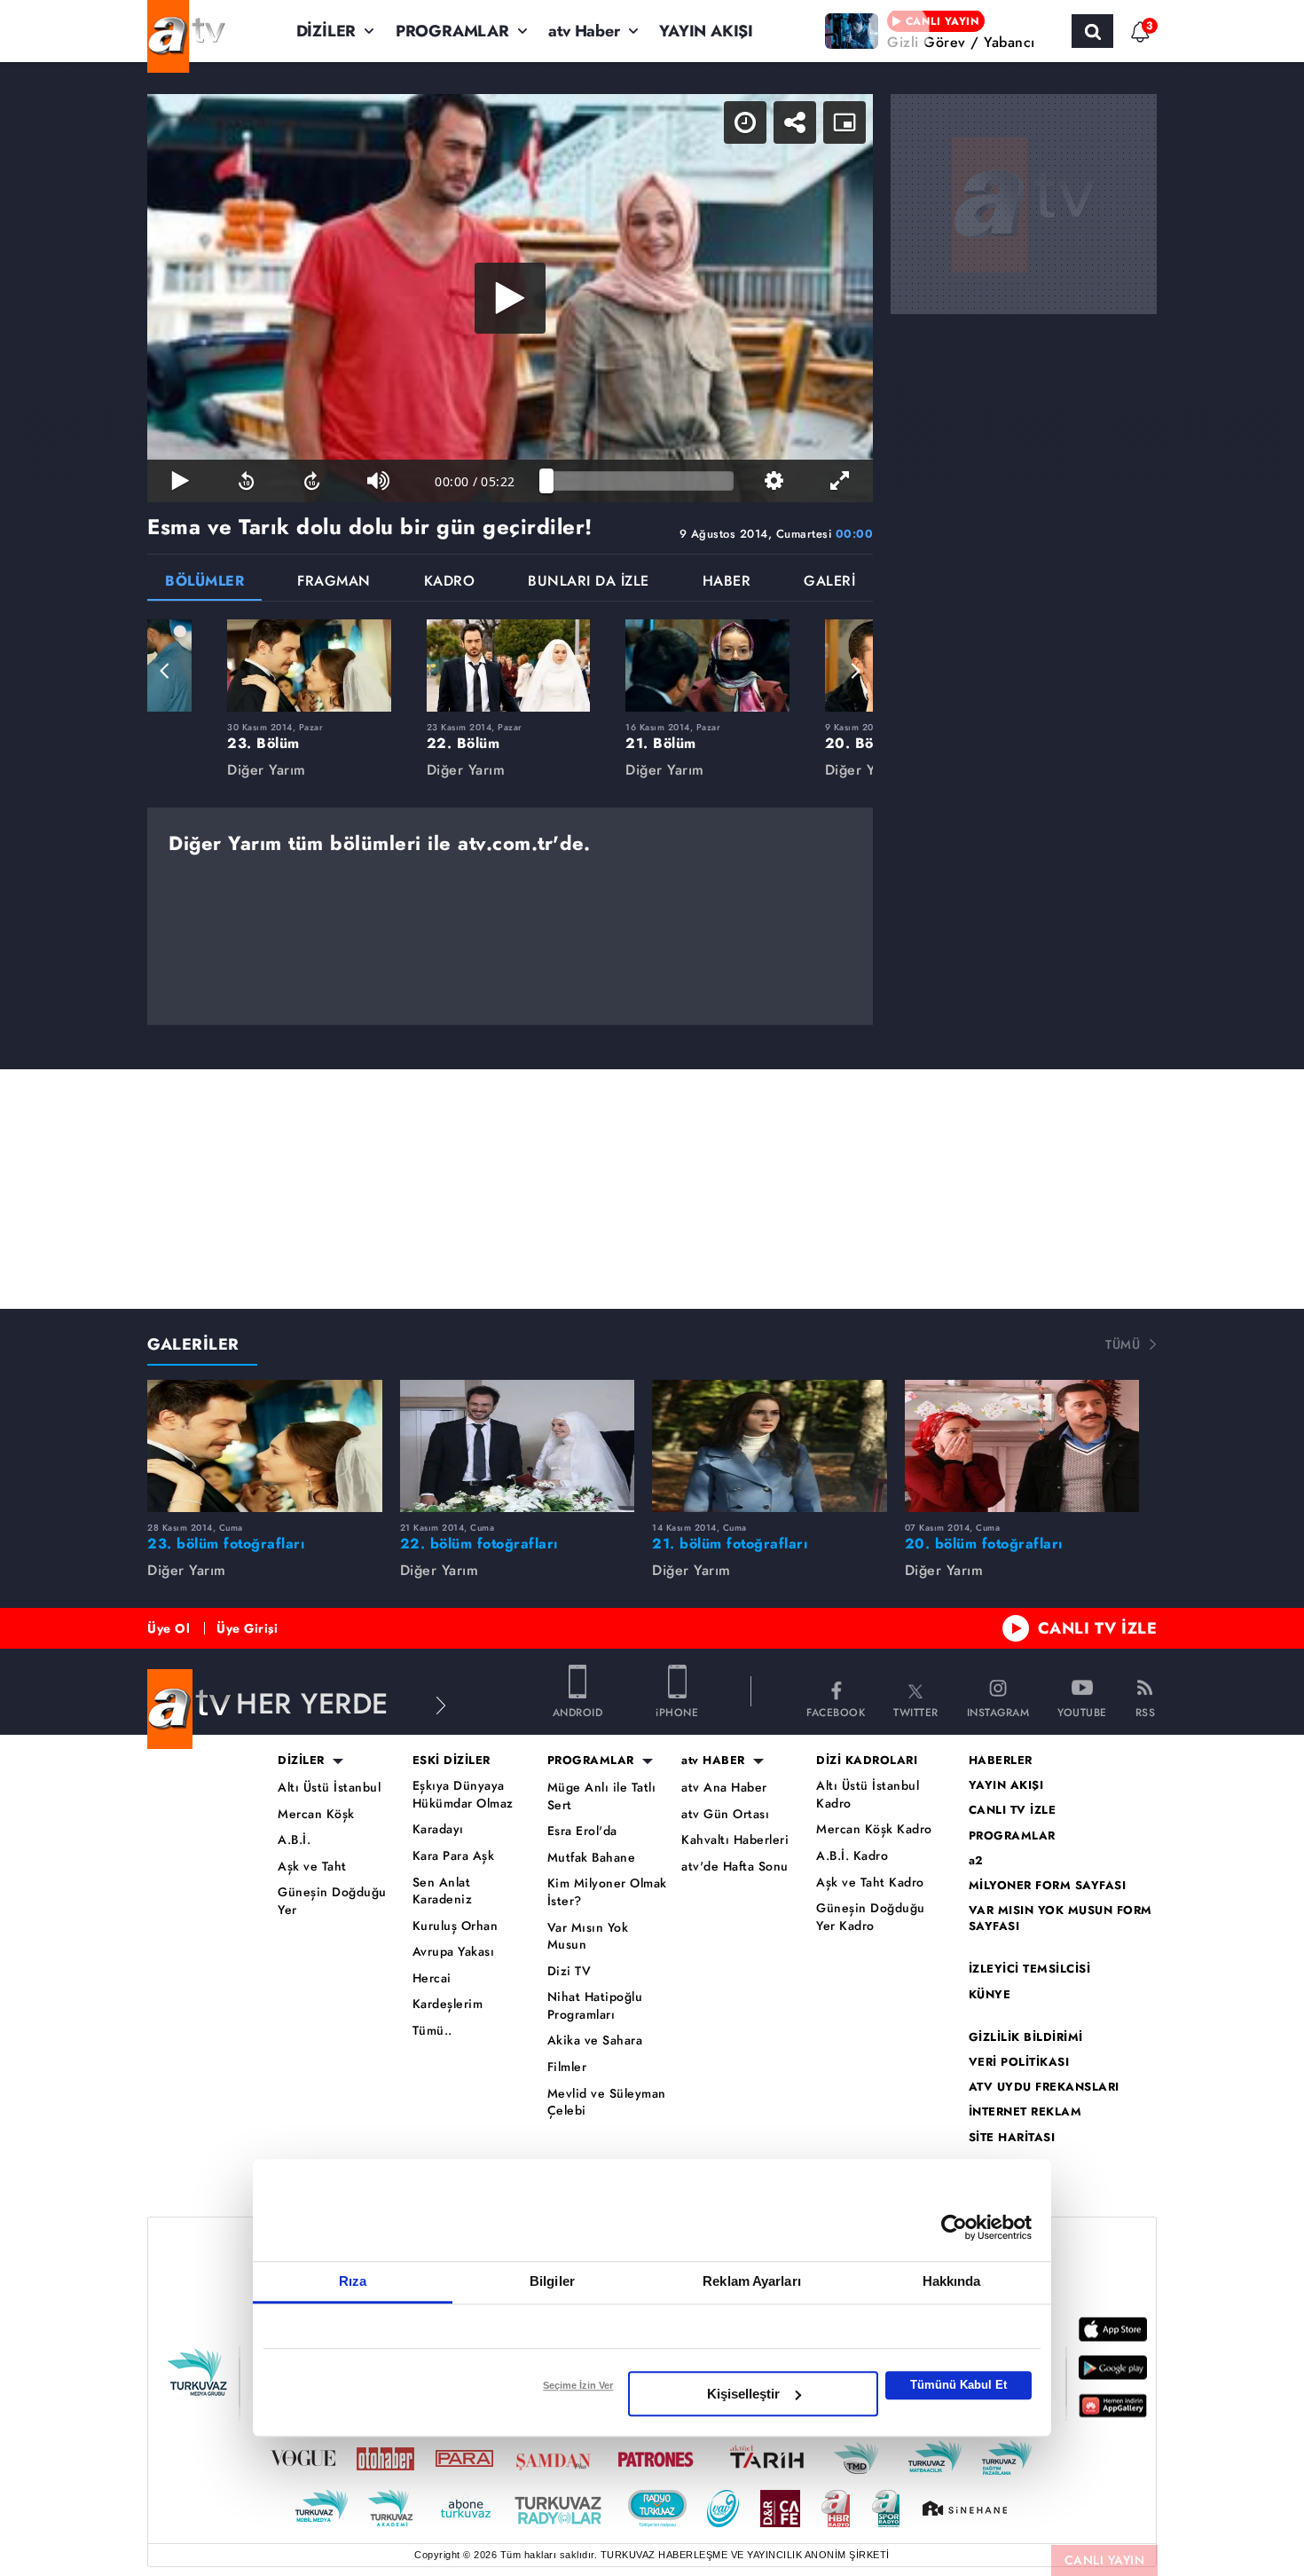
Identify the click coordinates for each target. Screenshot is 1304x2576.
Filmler (567, 2067)
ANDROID (578, 1711)
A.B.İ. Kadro (852, 1856)
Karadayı (438, 1829)
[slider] (640, 481)
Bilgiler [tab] (552, 2281)
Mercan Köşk (316, 1814)
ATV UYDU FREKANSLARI (1044, 2087)
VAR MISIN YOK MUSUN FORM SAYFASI (1060, 1918)
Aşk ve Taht (312, 1867)
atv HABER (713, 1761)
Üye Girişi (247, 1628)
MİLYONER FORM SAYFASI (1048, 1886)
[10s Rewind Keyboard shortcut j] (246, 481)
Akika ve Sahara (595, 2040)
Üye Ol (169, 1628)
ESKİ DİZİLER (452, 1761)
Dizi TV (570, 1971)
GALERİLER (193, 1344)
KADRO (450, 583)
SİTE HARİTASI (1012, 2138)
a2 (976, 1861)
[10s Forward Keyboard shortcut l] (312, 481)
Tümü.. (432, 2031)
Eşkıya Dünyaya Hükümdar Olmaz (463, 1795)
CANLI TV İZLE (1098, 1628)
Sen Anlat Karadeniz (443, 1891)
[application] (510, 298)
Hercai (432, 1978)
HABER (727, 583)
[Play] (510, 298)
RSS (1146, 1711)
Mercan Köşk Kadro (874, 1829)
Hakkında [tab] (952, 2281)
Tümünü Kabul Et (958, 2385)
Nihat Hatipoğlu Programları (595, 2006)
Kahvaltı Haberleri (735, 1840)
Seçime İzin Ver (578, 2385)
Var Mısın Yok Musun (588, 1937)
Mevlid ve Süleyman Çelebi (607, 2103)
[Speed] (745, 122)
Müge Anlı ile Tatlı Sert (602, 1796)
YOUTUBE (1082, 1711)
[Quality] (774, 481)
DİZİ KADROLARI (867, 1761)
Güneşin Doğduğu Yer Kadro (871, 1917)
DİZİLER (326, 31)
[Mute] (378, 481)
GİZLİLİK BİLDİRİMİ (1026, 2037)
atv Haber (584, 31)
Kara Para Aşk (454, 1856)
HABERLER (1001, 1761)
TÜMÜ (1123, 1344)
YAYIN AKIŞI (706, 31)
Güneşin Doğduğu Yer (332, 1901)
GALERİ (829, 583)
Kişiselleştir (743, 2394)
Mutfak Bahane (592, 1858)
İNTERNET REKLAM (1025, 2112)
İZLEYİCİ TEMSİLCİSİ (1030, 1969)
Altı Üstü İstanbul (329, 1788)
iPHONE (677, 1711)
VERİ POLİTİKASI (1019, 2062)
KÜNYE (990, 1995)
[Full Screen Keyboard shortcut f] (840, 481)
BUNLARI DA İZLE (589, 583)
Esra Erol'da (582, 1831)
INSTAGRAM (998, 1711)
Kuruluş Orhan (456, 1926)
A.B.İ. (294, 1840)
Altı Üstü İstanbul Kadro (868, 1795)
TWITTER (916, 1711)
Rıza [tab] (353, 2281)
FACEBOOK (836, 1711)
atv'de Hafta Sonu (735, 1867)
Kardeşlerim (448, 2004)
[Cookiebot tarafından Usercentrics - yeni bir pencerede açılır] (954, 2227)
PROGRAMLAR (452, 31)
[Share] (795, 122)
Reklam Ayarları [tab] (752, 2281)
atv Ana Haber (724, 1788)
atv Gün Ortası (725, 1814)
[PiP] (844, 122)
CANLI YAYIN (1105, 2560)
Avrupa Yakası (454, 1952)
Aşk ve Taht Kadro (870, 1883)
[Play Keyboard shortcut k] (180, 481)
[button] (165, 671)
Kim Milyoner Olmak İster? (607, 1892)
